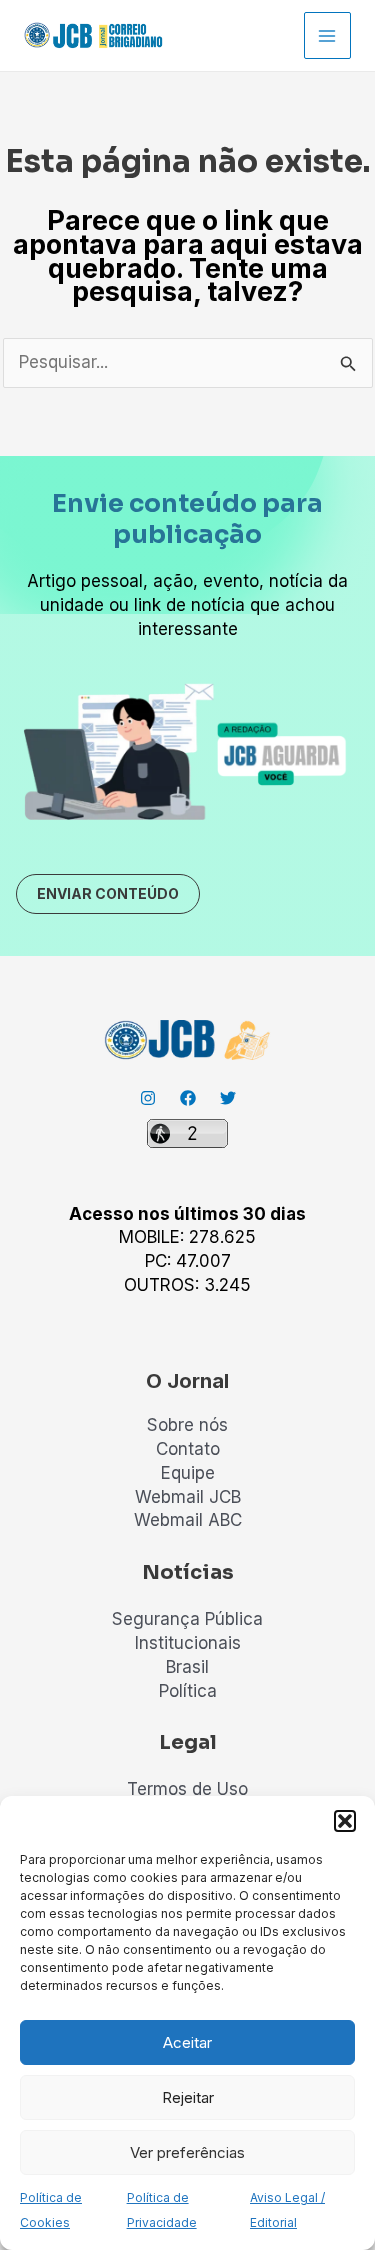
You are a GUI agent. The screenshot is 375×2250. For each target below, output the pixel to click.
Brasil (187, 1667)
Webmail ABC (188, 1520)
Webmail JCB (188, 1497)
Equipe (188, 1473)
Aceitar (187, 2042)
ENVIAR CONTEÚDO (108, 893)
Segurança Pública (187, 1619)
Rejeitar (188, 2097)
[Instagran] (148, 1098)
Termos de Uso (187, 1789)
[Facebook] (188, 1098)
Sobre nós (187, 1425)
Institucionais (188, 1643)
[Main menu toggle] (328, 36)
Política (188, 1691)
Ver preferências (187, 2152)
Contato (188, 1449)
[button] (345, 1821)
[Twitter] (228, 1098)
